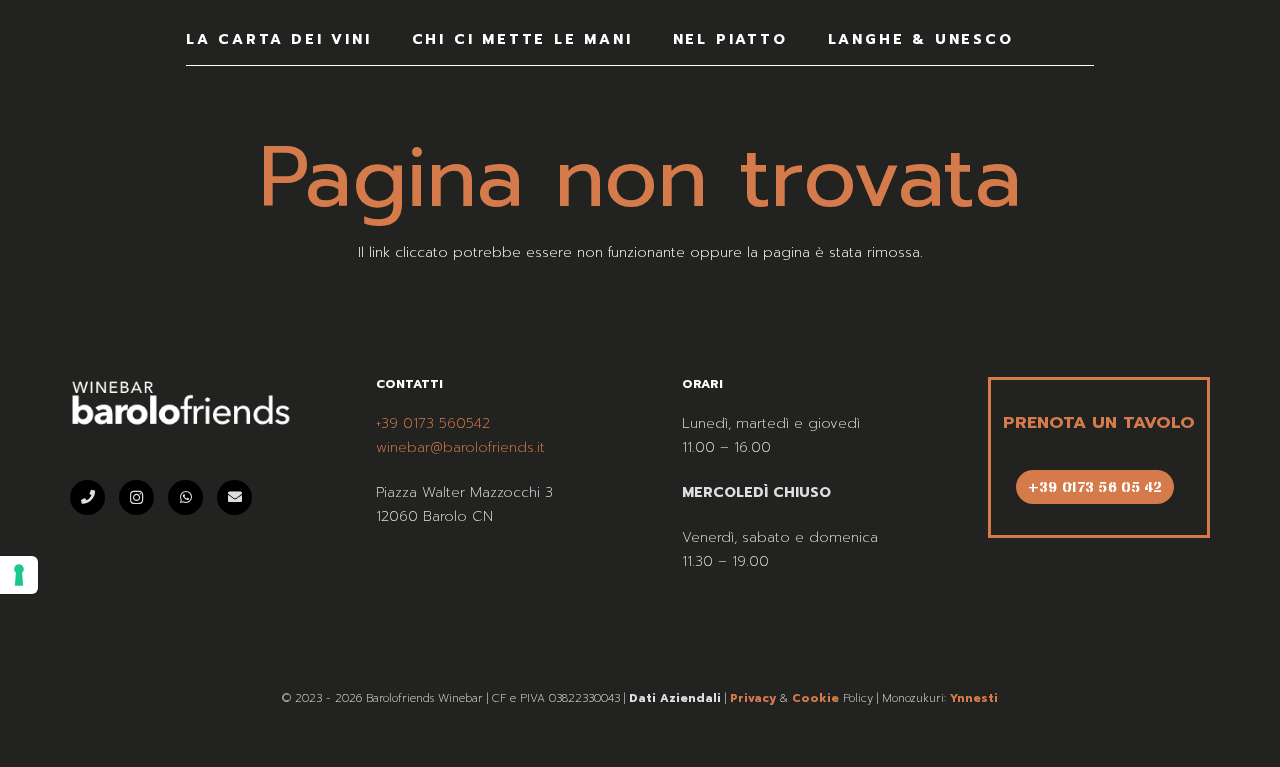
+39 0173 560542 (433, 423)
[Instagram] (136, 497)
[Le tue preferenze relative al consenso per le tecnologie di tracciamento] (19, 575)
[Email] (234, 497)
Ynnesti (974, 698)
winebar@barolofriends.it (460, 447)
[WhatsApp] (185, 497)
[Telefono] (87, 497)
